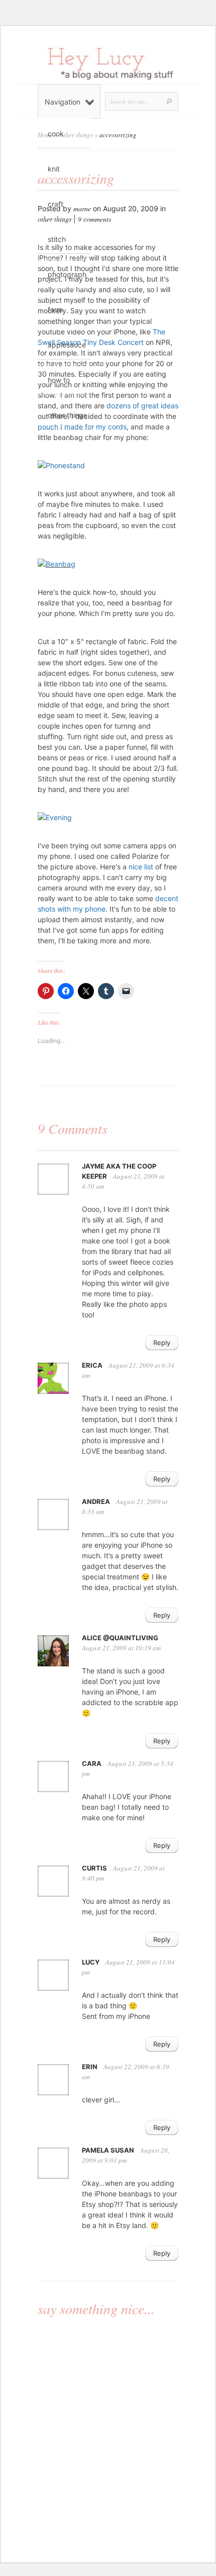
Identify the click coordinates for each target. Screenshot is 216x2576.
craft (56, 204)
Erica (92, 1365)
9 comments (94, 219)
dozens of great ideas (142, 406)
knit (54, 169)
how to (59, 380)
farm (55, 309)
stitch (57, 239)
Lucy (91, 1962)
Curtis (94, 1868)
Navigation (63, 102)
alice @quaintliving (120, 1638)
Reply (162, 1343)
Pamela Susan (108, 2150)
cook (56, 134)
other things (67, 415)
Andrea (96, 1501)
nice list (142, 867)
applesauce (67, 345)
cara (92, 1763)
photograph (67, 274)
